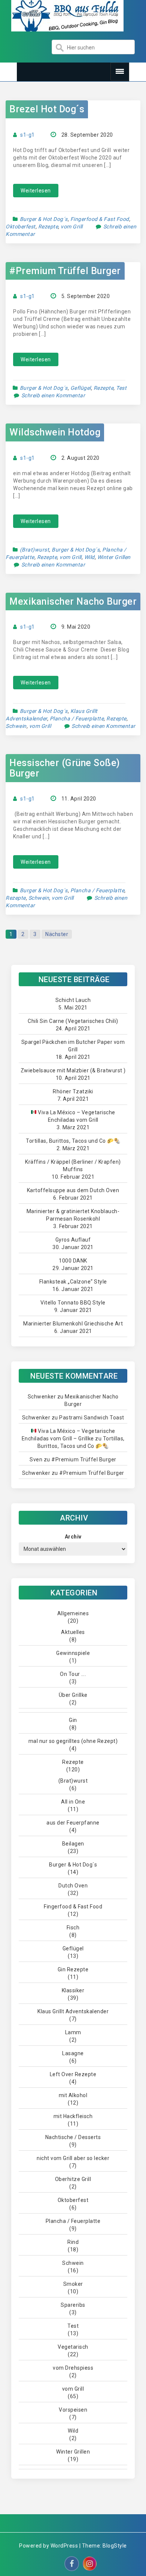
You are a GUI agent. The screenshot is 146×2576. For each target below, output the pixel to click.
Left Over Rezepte (73, 2074)
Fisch (73, 1928)
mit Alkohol (73, 2095)
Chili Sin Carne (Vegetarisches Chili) (73, 1021)
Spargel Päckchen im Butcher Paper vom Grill (73, 1046)
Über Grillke (73, 1695)
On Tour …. (73, 1674)
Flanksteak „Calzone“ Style (73, 1282)
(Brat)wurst (35, 550)
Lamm (73, 2032)
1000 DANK (73, 1261)
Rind (73, 2242)
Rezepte (48, 227)
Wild (89, 557)
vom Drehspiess (73, 2368)
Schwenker (42, 1397)
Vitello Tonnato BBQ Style (73, 1303)
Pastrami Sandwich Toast (92, 1418)
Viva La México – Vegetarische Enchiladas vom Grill (76, 1116)
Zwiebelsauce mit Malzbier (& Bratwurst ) (73, 1070)
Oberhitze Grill (73, 2179)
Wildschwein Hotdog (55, 432)
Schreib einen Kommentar (53, 395)
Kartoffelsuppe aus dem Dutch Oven (73, 1190)
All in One (73, 1802)
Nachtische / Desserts (73, 2137)
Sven (36, 1459)
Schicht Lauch (73, 1000)
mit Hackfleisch (73, 2116)
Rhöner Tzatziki (73, 1091)
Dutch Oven (73, 1886)
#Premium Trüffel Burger (65, 271)
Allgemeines (73, 1613)
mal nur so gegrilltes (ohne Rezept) (73, 1741)
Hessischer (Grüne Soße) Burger (65, 768)
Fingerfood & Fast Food (100, 219)
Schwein (16, 726)
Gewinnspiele (73, 1653)
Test (121, 388)
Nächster (57, 934)
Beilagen (73, 1844)
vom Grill (72, 227)
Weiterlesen (36, 191)
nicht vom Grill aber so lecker (73, 2158)
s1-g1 (28, 135)
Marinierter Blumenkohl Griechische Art (73, 1324)
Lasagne (73, 2053)
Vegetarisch (73, 2347)
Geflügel (81, 388)
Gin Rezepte (73, 1969)
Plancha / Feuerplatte (77, 719)
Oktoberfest (21, 227)
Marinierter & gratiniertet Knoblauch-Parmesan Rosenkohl (73, 1215)
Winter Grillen (114, 557)
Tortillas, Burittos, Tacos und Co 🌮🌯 (73, 1141)
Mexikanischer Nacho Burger (73, 602)
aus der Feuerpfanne (73, 1823)
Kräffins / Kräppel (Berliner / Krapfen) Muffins (73, 1166)
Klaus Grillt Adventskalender (73, 2011)
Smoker (73, 2284)
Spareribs (73, 2305)
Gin (73, 1720)
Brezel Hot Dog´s (47, 109)
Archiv (73, 1537)
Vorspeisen (73, 2410)
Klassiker (73, 1990)
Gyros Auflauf (73, 1240)
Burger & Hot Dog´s (44, 219)
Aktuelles (73, 1632)
